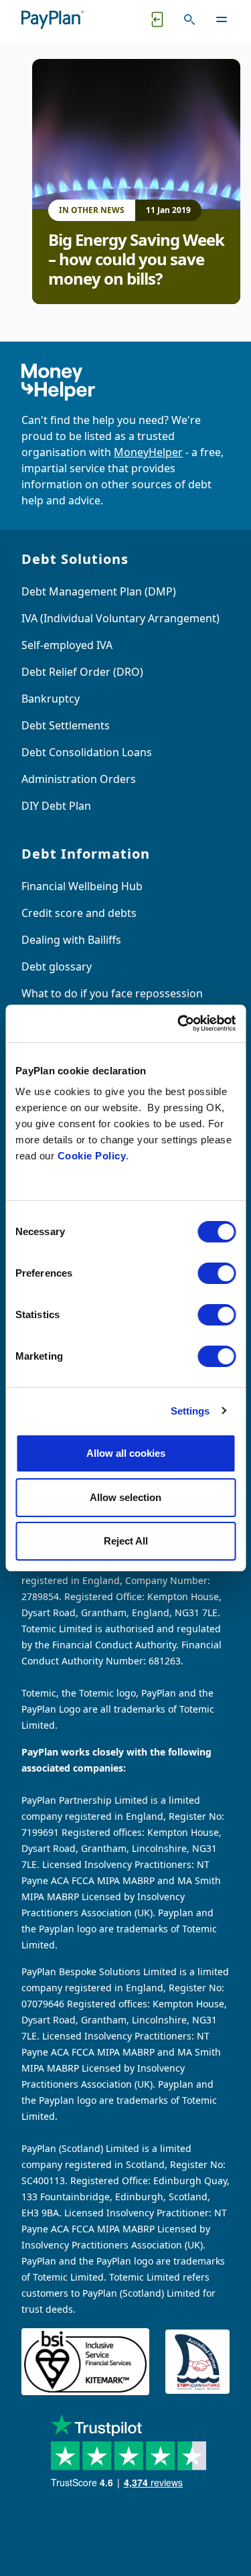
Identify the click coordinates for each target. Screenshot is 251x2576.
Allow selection (125, 1497)
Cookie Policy (92, 1156)
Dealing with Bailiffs (71, 940)
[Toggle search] (189, 19)
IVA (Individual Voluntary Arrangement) (120, 618)
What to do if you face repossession (112, 993)
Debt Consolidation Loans (87, 752)
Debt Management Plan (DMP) (99, 591)
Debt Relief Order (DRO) (82, 672)
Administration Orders (79, 779)
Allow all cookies (126, 1453)
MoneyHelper (148, 452)
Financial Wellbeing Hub (82, 886)
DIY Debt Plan (56, 806)
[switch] (217, 1273)
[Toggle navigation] (222, 19)
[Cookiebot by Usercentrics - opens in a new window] (179, 1023)
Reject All (126, 1541)
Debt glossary (57, 967)
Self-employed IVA (67, 645)
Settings (190, 1411)
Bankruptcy (51, 699)
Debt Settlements (66, 725)
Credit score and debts (79, 913)
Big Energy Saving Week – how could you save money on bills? (136, 259)
